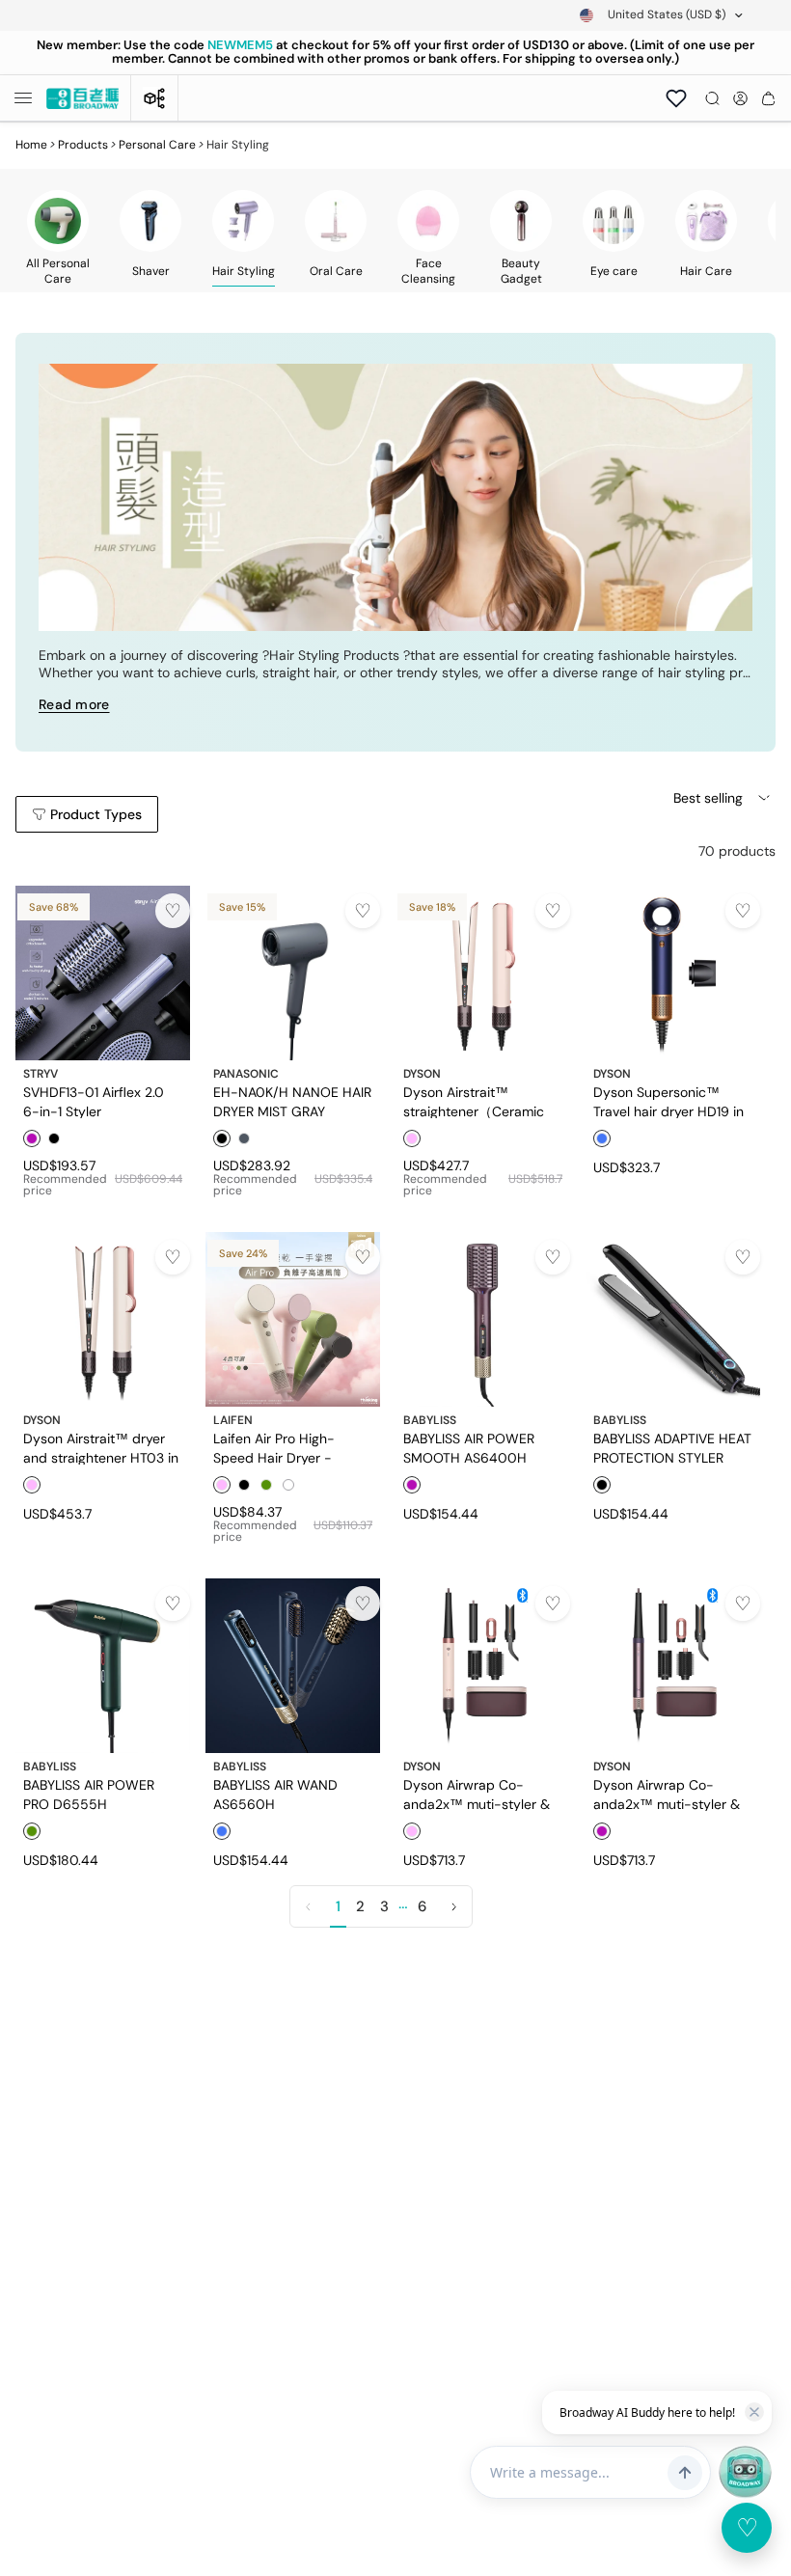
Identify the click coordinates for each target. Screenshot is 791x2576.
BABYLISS (430, 1420)
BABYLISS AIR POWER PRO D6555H (89, 1794)
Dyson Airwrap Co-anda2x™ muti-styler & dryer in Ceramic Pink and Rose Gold (477, 1794)
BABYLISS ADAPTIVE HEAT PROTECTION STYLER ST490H (672, 1447)
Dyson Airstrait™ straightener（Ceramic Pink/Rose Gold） (474, 1101)
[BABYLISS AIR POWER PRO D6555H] (103, 1666)
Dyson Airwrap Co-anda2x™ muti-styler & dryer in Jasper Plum (667, 1794)
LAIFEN (233, 1420)
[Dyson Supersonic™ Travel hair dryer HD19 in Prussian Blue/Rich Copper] (673, 973)
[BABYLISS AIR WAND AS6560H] (293, 1666)
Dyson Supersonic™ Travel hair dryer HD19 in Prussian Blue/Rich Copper (668, 1101)
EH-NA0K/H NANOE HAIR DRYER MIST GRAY (292, 1101)
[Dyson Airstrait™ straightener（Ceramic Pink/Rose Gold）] (483, 973)
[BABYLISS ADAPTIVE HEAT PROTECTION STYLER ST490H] (673, 1319)
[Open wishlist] (676, 98)
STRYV (41, 1074)
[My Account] (740, 98)
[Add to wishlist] (173, 911)
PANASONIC (246, 1074)
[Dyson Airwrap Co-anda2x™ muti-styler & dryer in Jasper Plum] (673, 1666)
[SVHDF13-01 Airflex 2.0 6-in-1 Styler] (103, 973)
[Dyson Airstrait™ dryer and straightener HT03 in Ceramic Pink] (103, 1319)
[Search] (712, 98)
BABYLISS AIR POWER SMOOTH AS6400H (469, 1447)
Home (31, 145)
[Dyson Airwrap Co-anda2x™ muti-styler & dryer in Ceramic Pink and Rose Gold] (483, 1666)
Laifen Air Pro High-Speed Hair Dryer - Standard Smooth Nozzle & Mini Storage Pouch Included (289, 1447)
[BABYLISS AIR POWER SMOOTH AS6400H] (483, 1319)
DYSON (422, 1074)
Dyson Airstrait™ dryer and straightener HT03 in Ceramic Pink (101, 1447)
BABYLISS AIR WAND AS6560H (275, 1794)
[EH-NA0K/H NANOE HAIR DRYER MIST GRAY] (293, 973)
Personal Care (157, 145)
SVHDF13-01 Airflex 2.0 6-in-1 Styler (94, 1101)
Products (83, 145)
